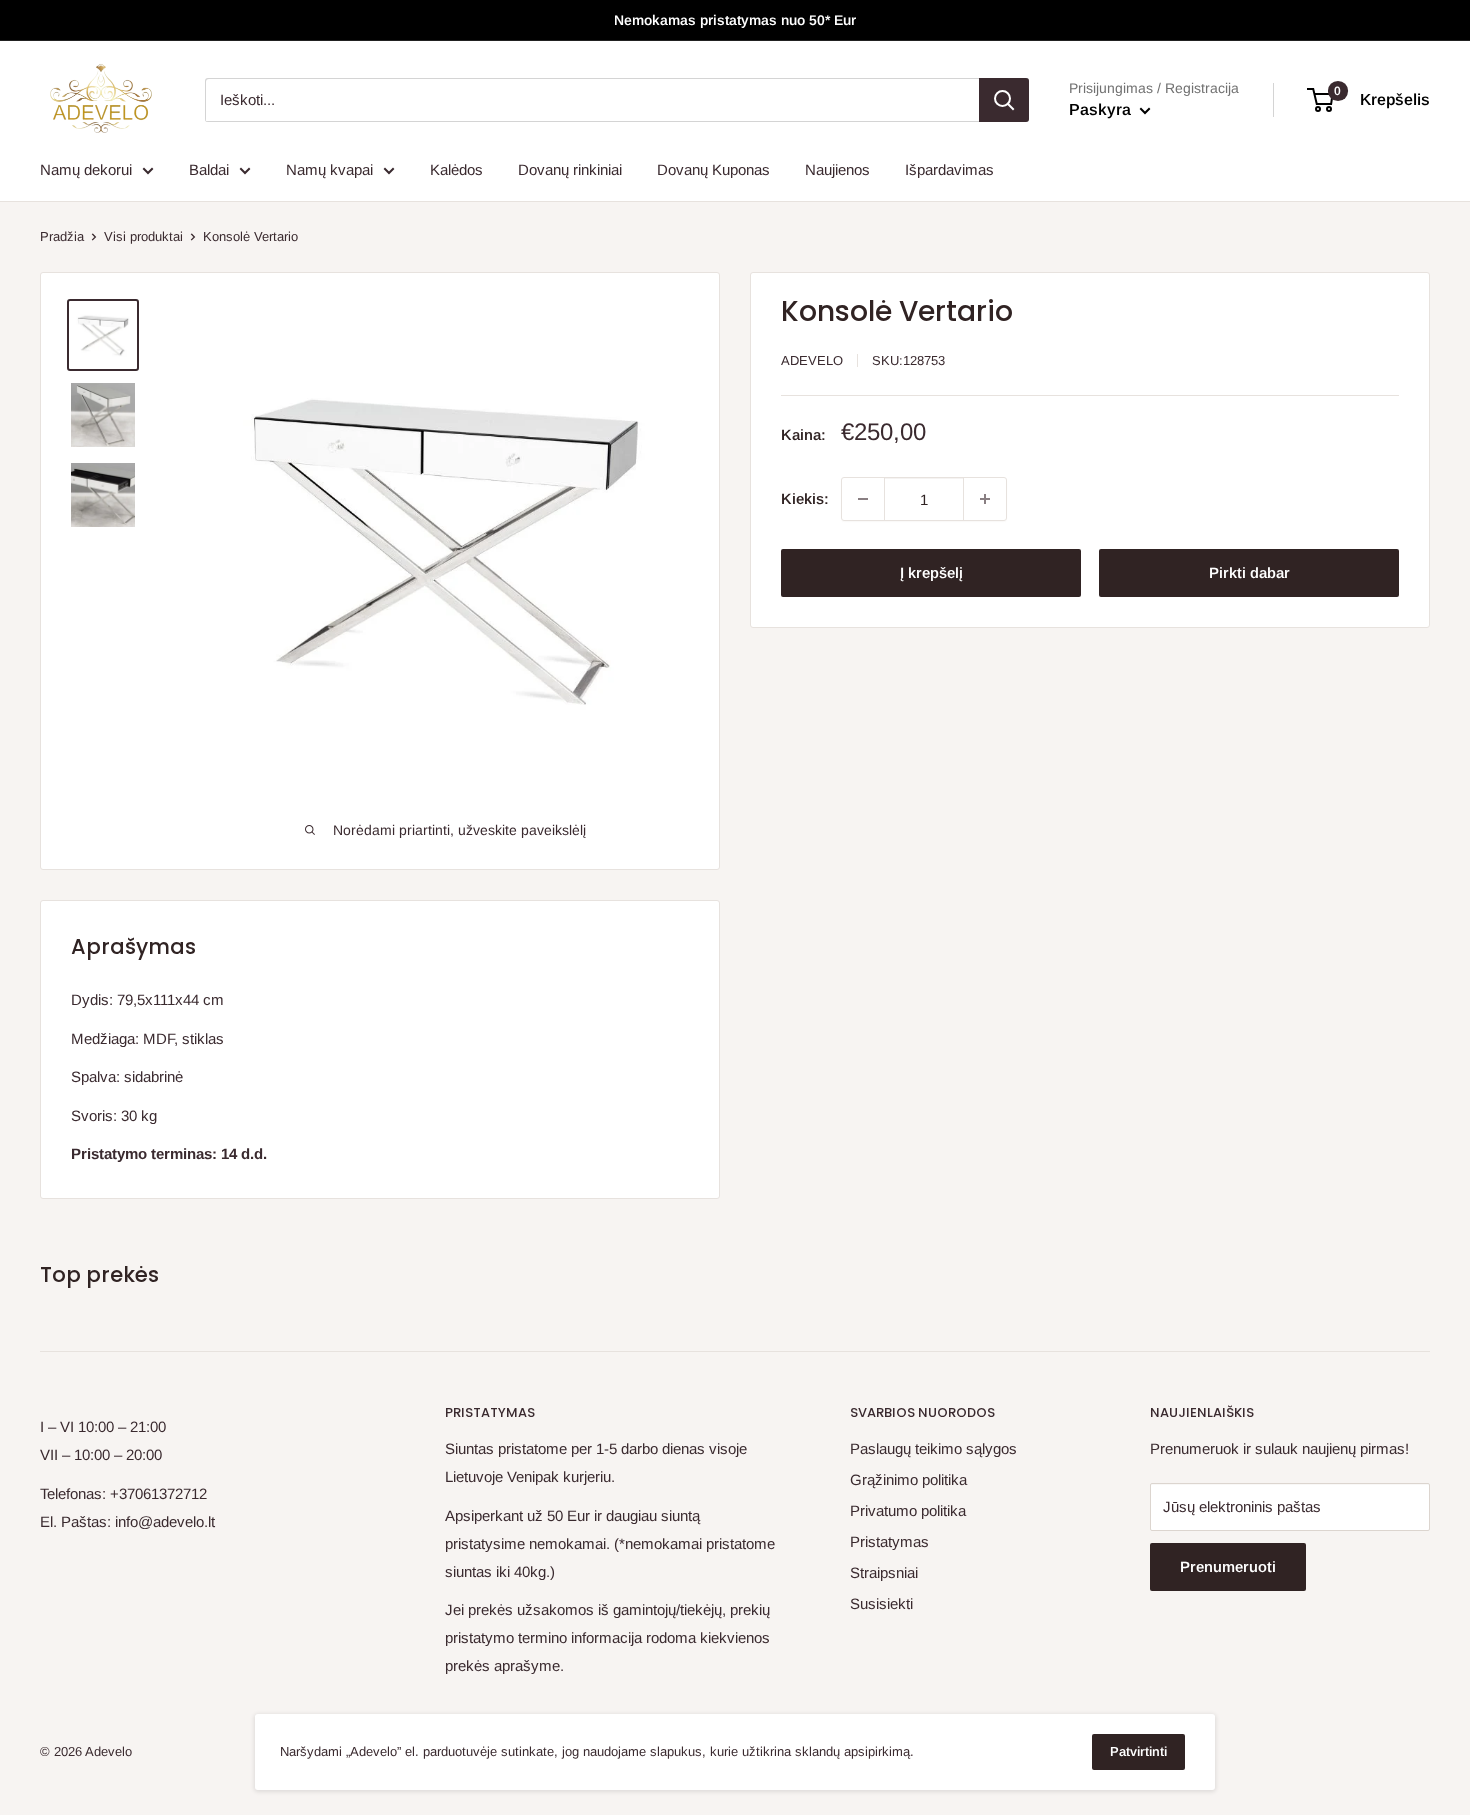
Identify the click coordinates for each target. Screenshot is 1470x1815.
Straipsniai (884, 1572)
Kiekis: (805, 498)
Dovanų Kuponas (713, 169)
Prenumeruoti (1228, 1566)
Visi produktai (143, 236)
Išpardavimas (949, 169)
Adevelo (812, 360)
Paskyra (1102, 109)
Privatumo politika (908, 1510)
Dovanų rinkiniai (570, 169)
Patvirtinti (1138, 1751)
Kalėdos (456, 169)
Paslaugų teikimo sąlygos (933, 1448)
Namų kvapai (329, 169)
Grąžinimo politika (908, 1479)
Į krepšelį (931, 572)
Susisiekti (881, 1603)
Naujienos (837, 169)
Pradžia (62, 236)
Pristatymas (889, 1541)
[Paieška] (1004, 100)
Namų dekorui (86, 169)
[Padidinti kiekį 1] (985, 499)
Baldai (209, 169)
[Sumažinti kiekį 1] (863, 499)
